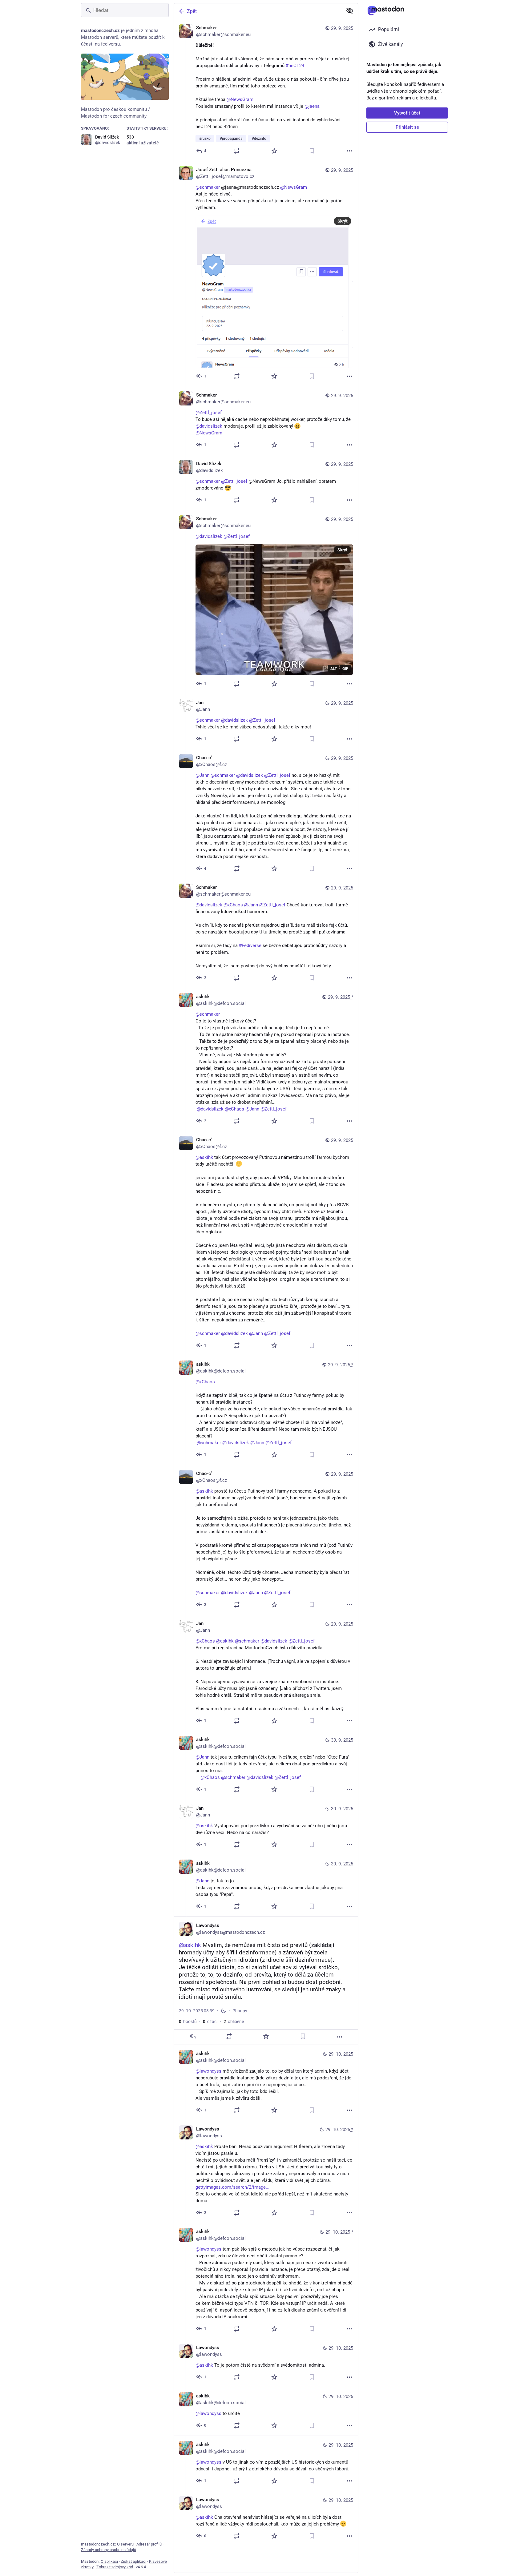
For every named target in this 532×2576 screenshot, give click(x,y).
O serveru (125, 2544)
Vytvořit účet (407, 113)
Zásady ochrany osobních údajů (109, 2550)
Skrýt (343, 221)
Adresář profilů (149, 2544)
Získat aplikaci (133, 2561)
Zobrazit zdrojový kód (115, 2567)
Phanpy (240, 2011)
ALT (334, 669)
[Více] (349, 151)
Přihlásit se (407, 127)
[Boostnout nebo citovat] (237, 151)
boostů (188, 2022)
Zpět (192, 11)
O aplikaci (109, 2561)
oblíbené (234, 2022)
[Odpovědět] (192, 2036)
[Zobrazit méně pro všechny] (350, 11)
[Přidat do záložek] (312, 151)
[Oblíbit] (274, 151)
